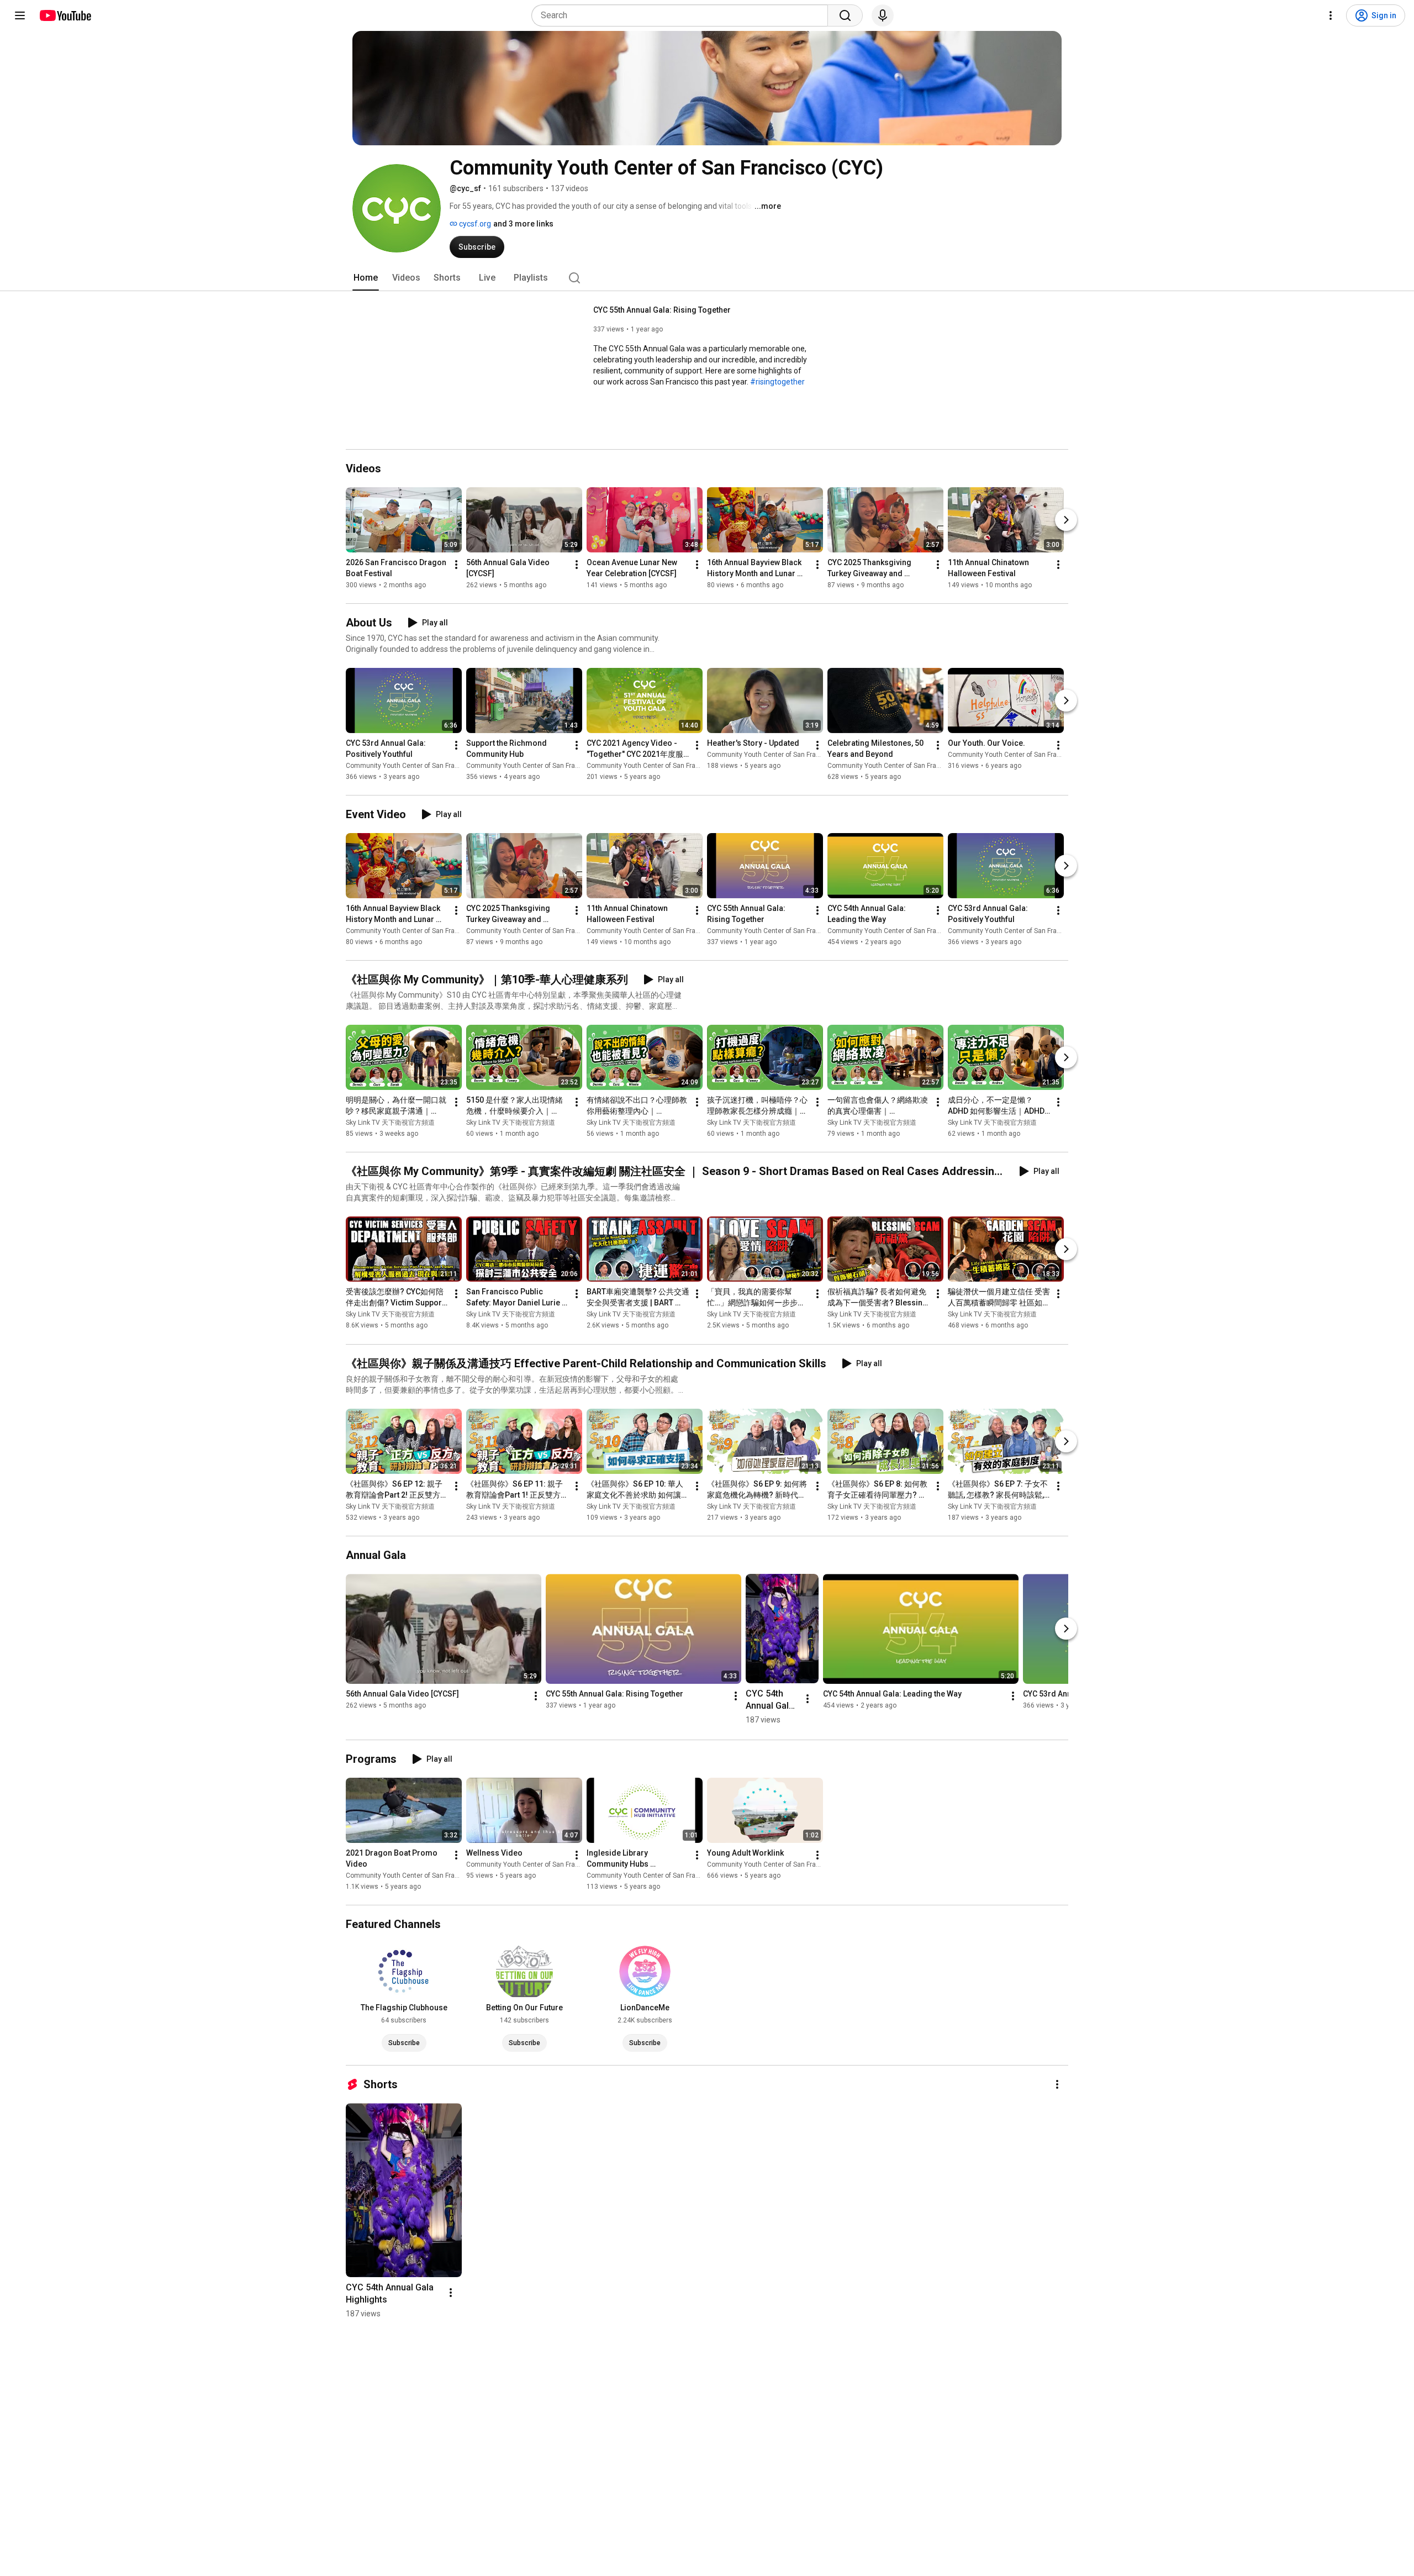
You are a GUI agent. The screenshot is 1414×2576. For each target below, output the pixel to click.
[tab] (366, 278)
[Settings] (1331, 15)
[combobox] (683, 15)
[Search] (845, 15)
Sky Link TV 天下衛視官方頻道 (390, 1123)
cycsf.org (474, 224)
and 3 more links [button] (523, 224)
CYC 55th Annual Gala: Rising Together (662, 310)
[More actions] (456, 565)
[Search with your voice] (883, 15)
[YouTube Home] (65, 15)
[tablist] (707, 278)
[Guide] (20, 15)
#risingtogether (777, 382)
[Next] (1066, 520)
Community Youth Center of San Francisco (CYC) (420, 766)
